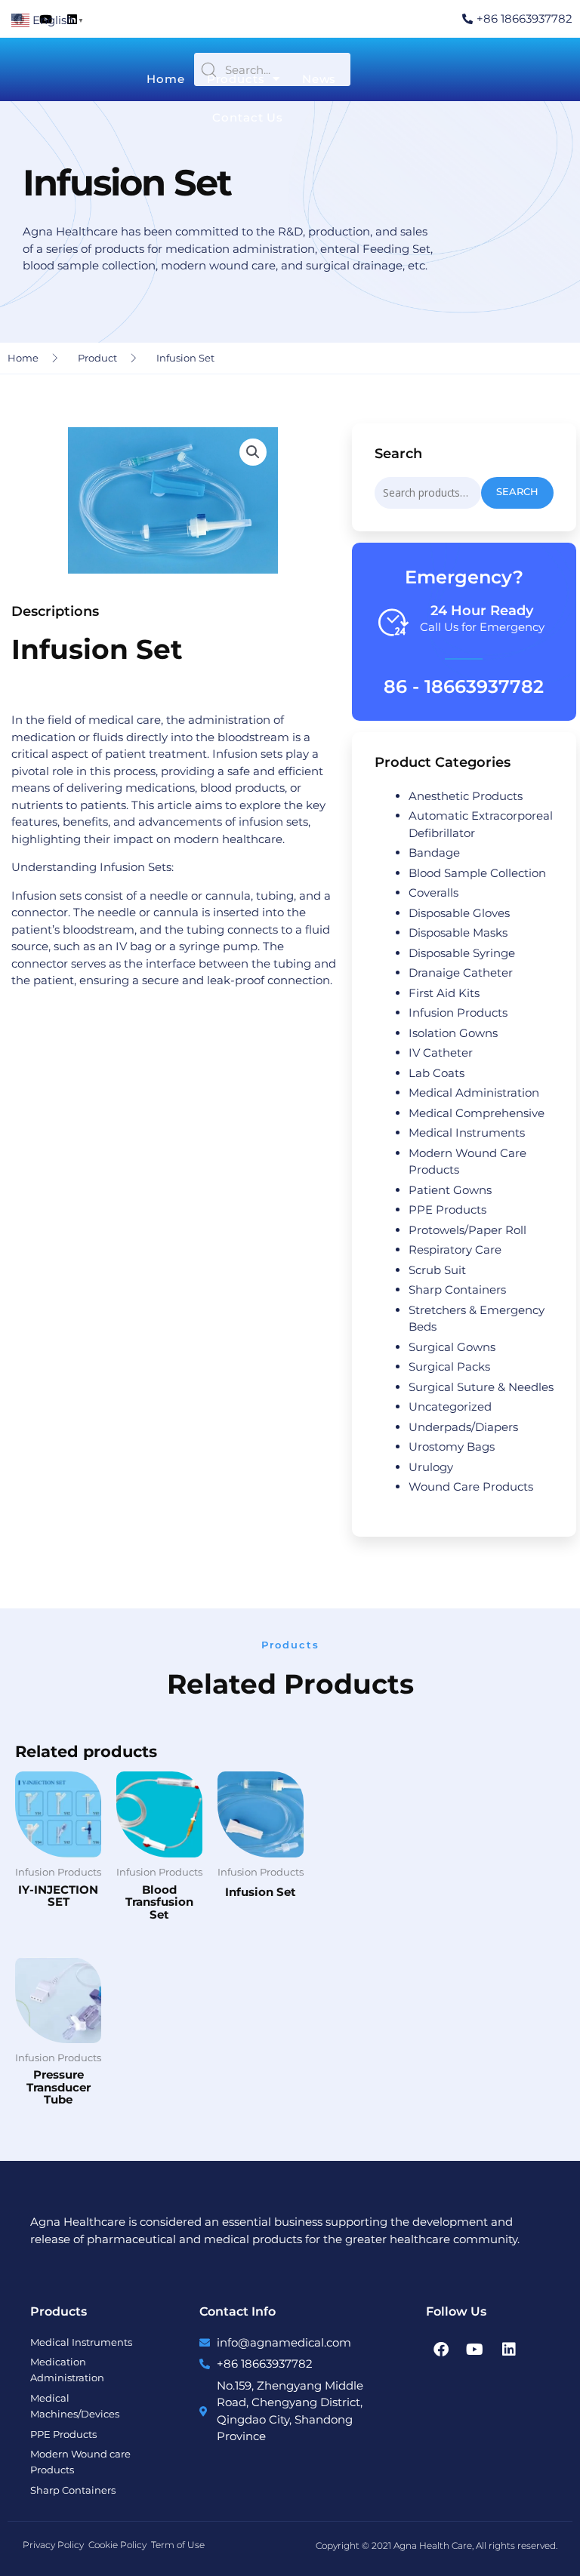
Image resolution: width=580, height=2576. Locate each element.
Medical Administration (474, 1093)
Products (236, 79)
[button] (253, 452)
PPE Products (447, 1210)
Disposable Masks (458, 933)
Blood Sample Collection (477, 873)
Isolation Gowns (453, 1033)
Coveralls (433, 893)
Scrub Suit (437, 1270)
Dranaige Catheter (461, 973)
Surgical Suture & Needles (481, 1387)
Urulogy (431, 1467)
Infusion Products (458, 1013)
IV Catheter (441, 1053)
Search (517, 492)
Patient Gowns (450, 1190)
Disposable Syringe (462, 953)
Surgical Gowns (452, 1347)
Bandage (434, 853)
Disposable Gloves (459, 913)
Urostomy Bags (452, 1446)
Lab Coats (437, 1073)
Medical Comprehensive (477, 1113)
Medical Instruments (467, 1133)
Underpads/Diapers (463, 1427)
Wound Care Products (471, 1487)
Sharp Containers (457, 1290)
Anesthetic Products (466, 796)
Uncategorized (450, 1406)
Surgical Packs (449, 1366)
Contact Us (248, 117)
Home (166, 79)
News (319, 79)
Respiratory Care (455, 1250)
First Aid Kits (444, 993)
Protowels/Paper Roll (467, 1230)
